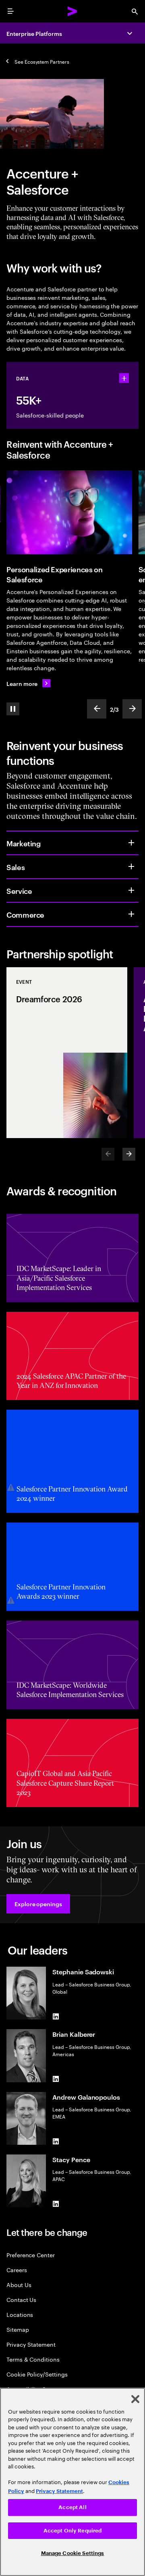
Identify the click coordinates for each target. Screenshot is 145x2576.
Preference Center (31, 2255)
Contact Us (21, 2299)
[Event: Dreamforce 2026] (67, 1053)
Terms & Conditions (33, 2359)
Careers (17, 2270)
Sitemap (18, 2329)
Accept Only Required (73, 2531)
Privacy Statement (31, 2344)
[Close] (135, 2399)
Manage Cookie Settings (73, 2553)
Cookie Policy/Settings (37, 2374)
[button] (38, 1904)
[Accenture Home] (72, 11)
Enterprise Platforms (34, 33)
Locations (20, 2314)
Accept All (72, 2507)
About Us (19, 2284)
